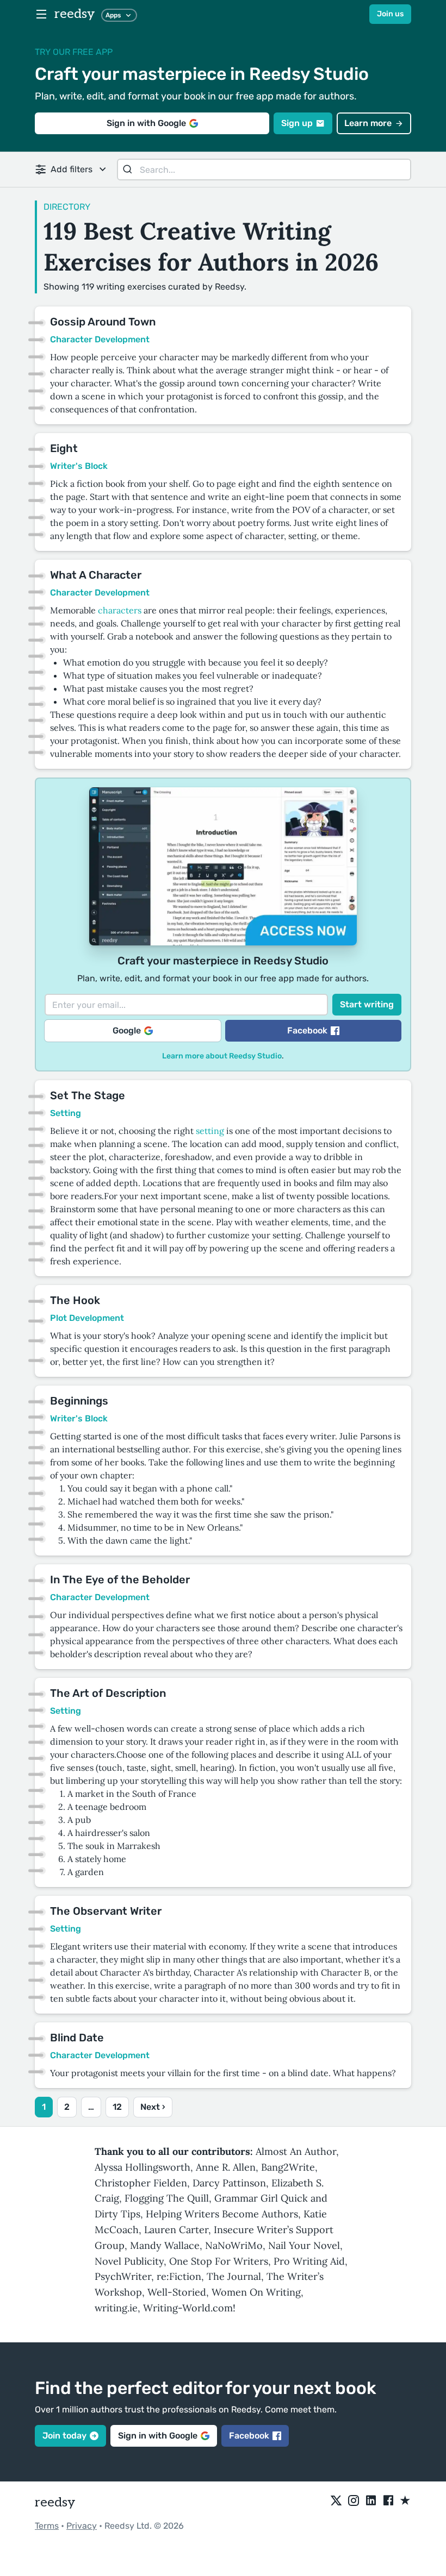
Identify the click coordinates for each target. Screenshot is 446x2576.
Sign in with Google (146, 123)
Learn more (368, 123)
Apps (113, 15)
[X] (336, 2501)
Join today (64, 2436)
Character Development (100, 339)
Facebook (307, 1030)
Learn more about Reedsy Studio (222, 1056)
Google (127, 1030)
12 (117, 2107)
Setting (66, 1113)
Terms (47, 2526)
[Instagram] (354, 2501)
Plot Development (87, 1318)
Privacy (82, 2526)
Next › (153, 2107)
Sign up (297, 123)
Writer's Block (79, 466)
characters (120, 610)
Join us (390, 14)
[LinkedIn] (371, 2501)
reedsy (75, 14)
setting (210, 1131)
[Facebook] (388, 2501)
